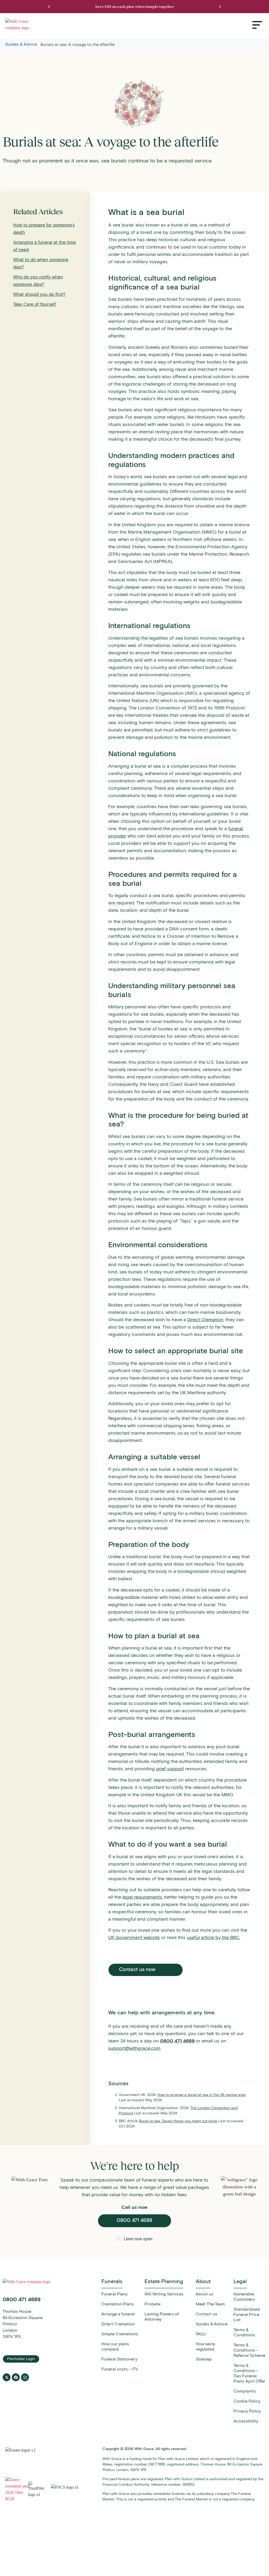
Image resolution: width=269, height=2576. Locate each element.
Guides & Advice (21, 44)
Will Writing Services (164, 2294)
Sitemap (204, 2359)
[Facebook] (16, 2377)
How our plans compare (115, 2346)
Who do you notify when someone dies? (38, 281)
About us (205, 2294)
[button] (49, 7)
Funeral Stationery (119, 2359)
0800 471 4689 (177, 2041)
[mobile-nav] (257, 25)
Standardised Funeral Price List (247, 2314)
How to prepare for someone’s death (44, 229)
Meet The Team (210, 2304)
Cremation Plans (118, 2304)
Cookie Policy (247, 2401)
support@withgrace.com (134, 2048)
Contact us (206, 2314)
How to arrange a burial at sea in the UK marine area (201, 2095)
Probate (152, 2304)
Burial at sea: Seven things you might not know (178, 2121)
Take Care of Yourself (34, 304)
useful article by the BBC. (213, 1937)
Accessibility (246, 2421)
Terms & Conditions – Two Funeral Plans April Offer (249, 2373)
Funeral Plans (115, 2294)
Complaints (245, 2391)
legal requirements (142, 1897)
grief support (170, 1769)
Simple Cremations (120, 2334)
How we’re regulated (205, 2346)
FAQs (201, 2334)
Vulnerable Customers (244, 2297)
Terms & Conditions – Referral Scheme (249, 2350)
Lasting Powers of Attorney (162, 2317)
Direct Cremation (205, 1320)
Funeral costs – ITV (120, 2369)
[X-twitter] (7, 2377)
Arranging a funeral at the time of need (45, 246)
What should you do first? (39, 294)
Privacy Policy (247, 2411)
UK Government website (134, 1937)
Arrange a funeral (118, 2314)
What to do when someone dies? (41, 263)
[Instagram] (25, 2377)
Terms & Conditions (244, 2332)
